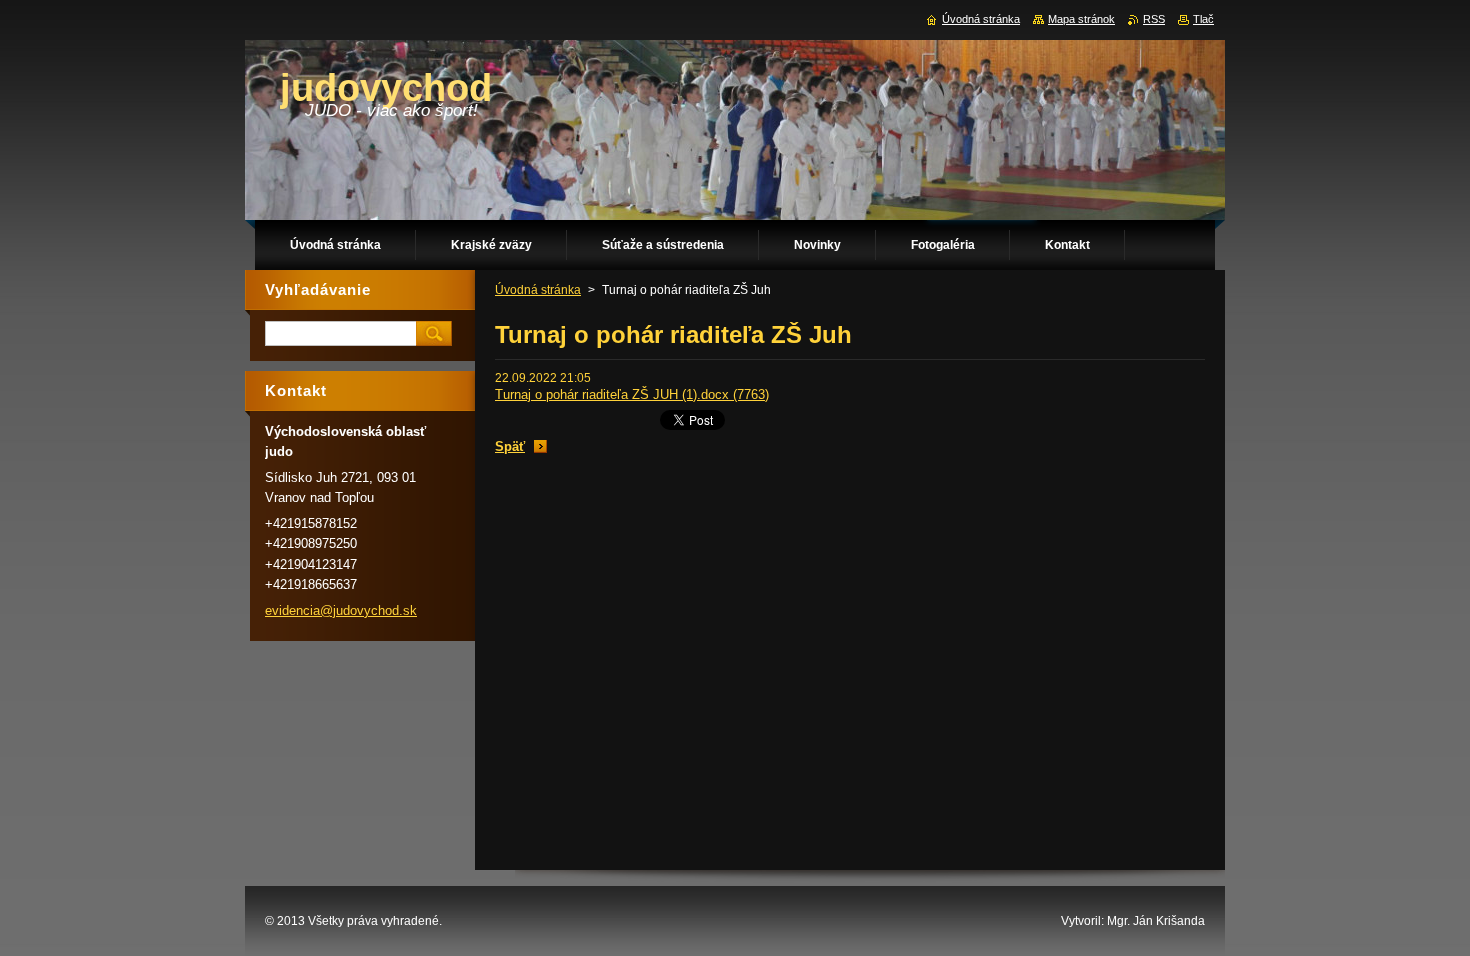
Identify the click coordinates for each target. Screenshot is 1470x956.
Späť (510, 446)
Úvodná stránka (538, 290)
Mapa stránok (1081, 19)
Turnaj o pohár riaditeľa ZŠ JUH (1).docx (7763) (632, 394)
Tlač (1203, 19)
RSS (1154, 19)
